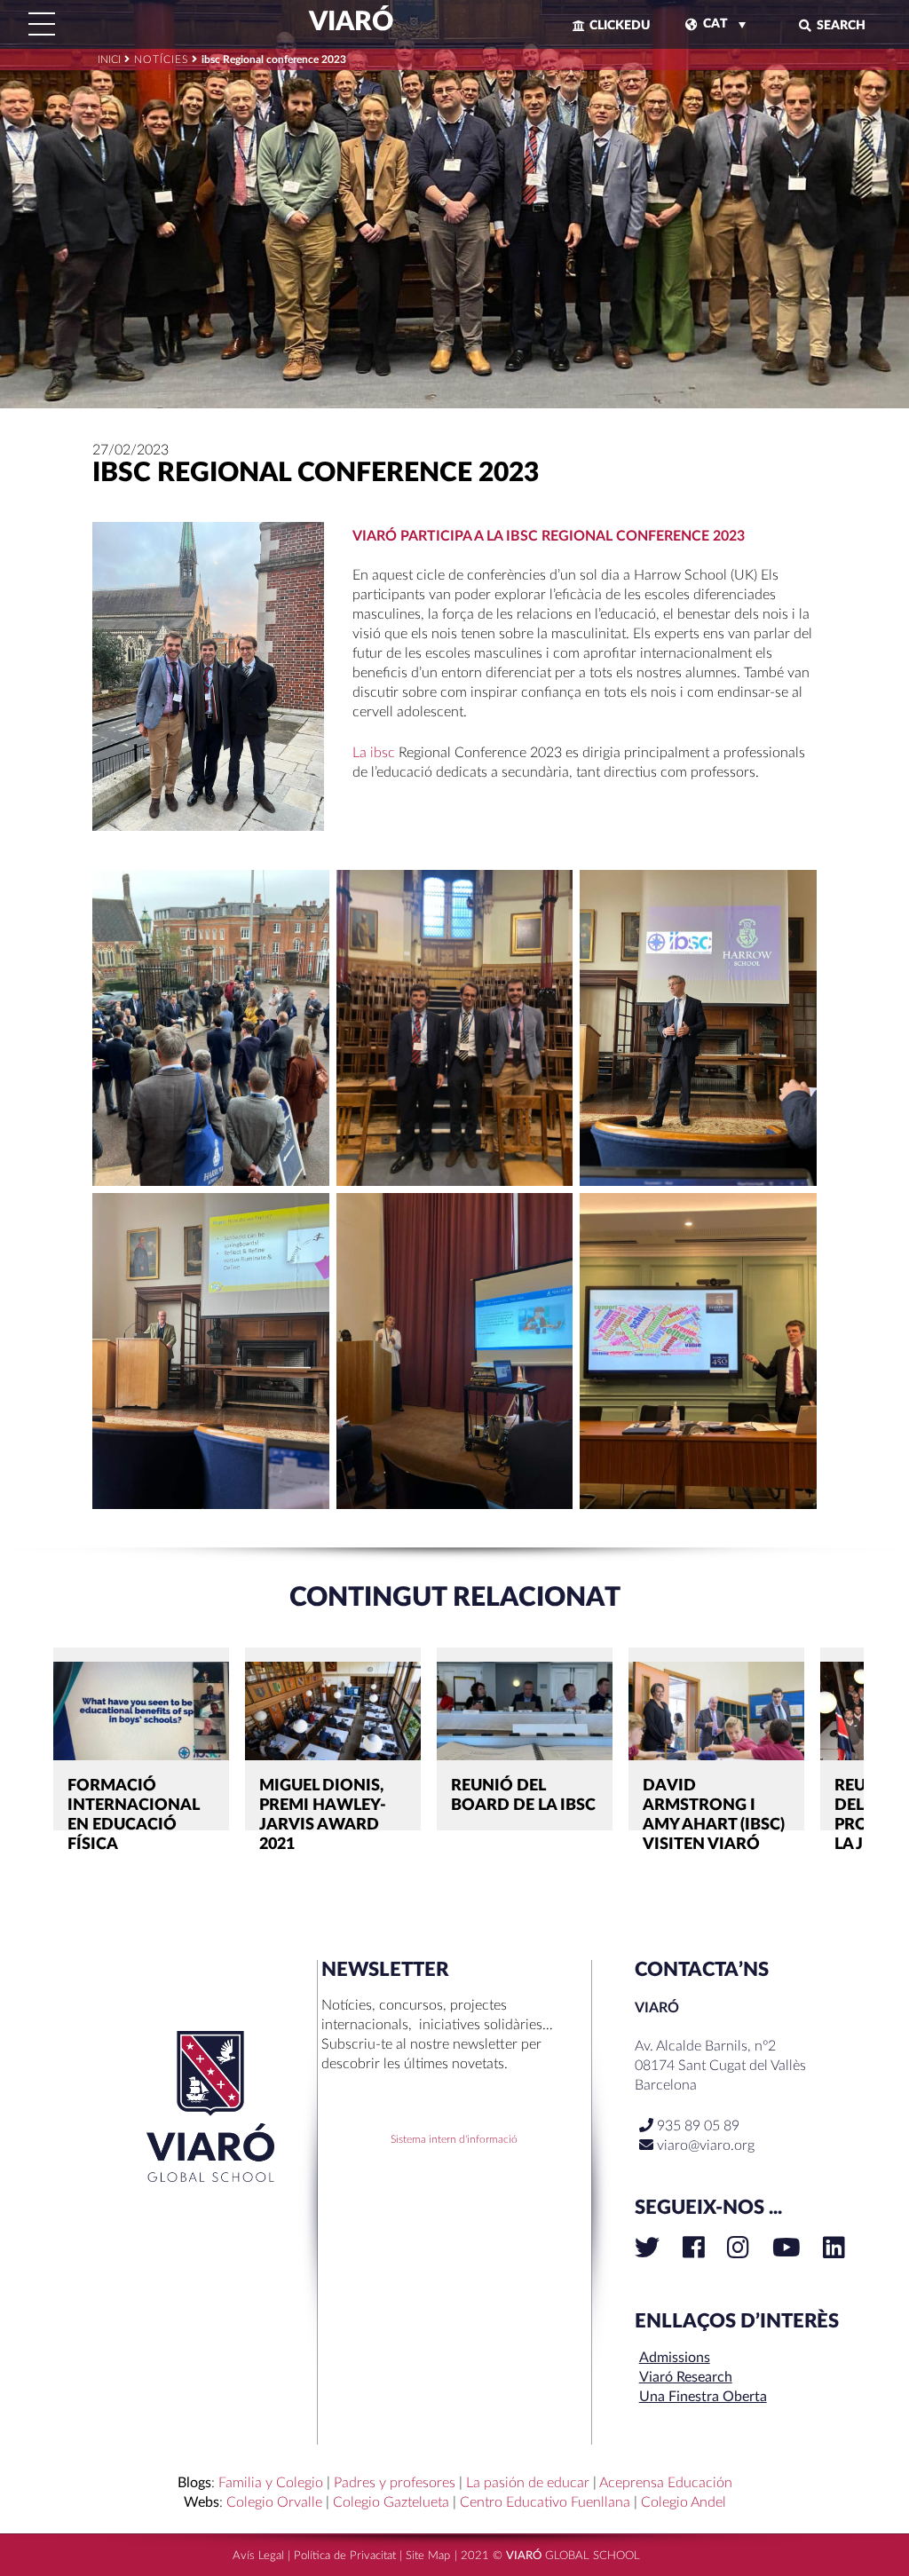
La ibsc (374, 753)
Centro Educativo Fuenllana (545, 2502)
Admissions (675, 2358)
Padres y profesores (395, 2483)
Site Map (428, 2556)
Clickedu (620, 26)
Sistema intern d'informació (454, 2139)
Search (841, 26)
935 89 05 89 (696, 2126)
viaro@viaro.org (706, 2145)
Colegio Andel (684, 2502)
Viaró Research (686, 2377)
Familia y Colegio (271, 2483)
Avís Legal (258, 2556)
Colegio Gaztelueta (391, 2502)
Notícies (161, 59)
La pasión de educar (528, 2483)
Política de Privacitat (345, 2556)
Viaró (348, 22)
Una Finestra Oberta (703, 2397)
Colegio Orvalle (274, 2502)
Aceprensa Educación (666, 2483)
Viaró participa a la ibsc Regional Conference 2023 (549, 536)
